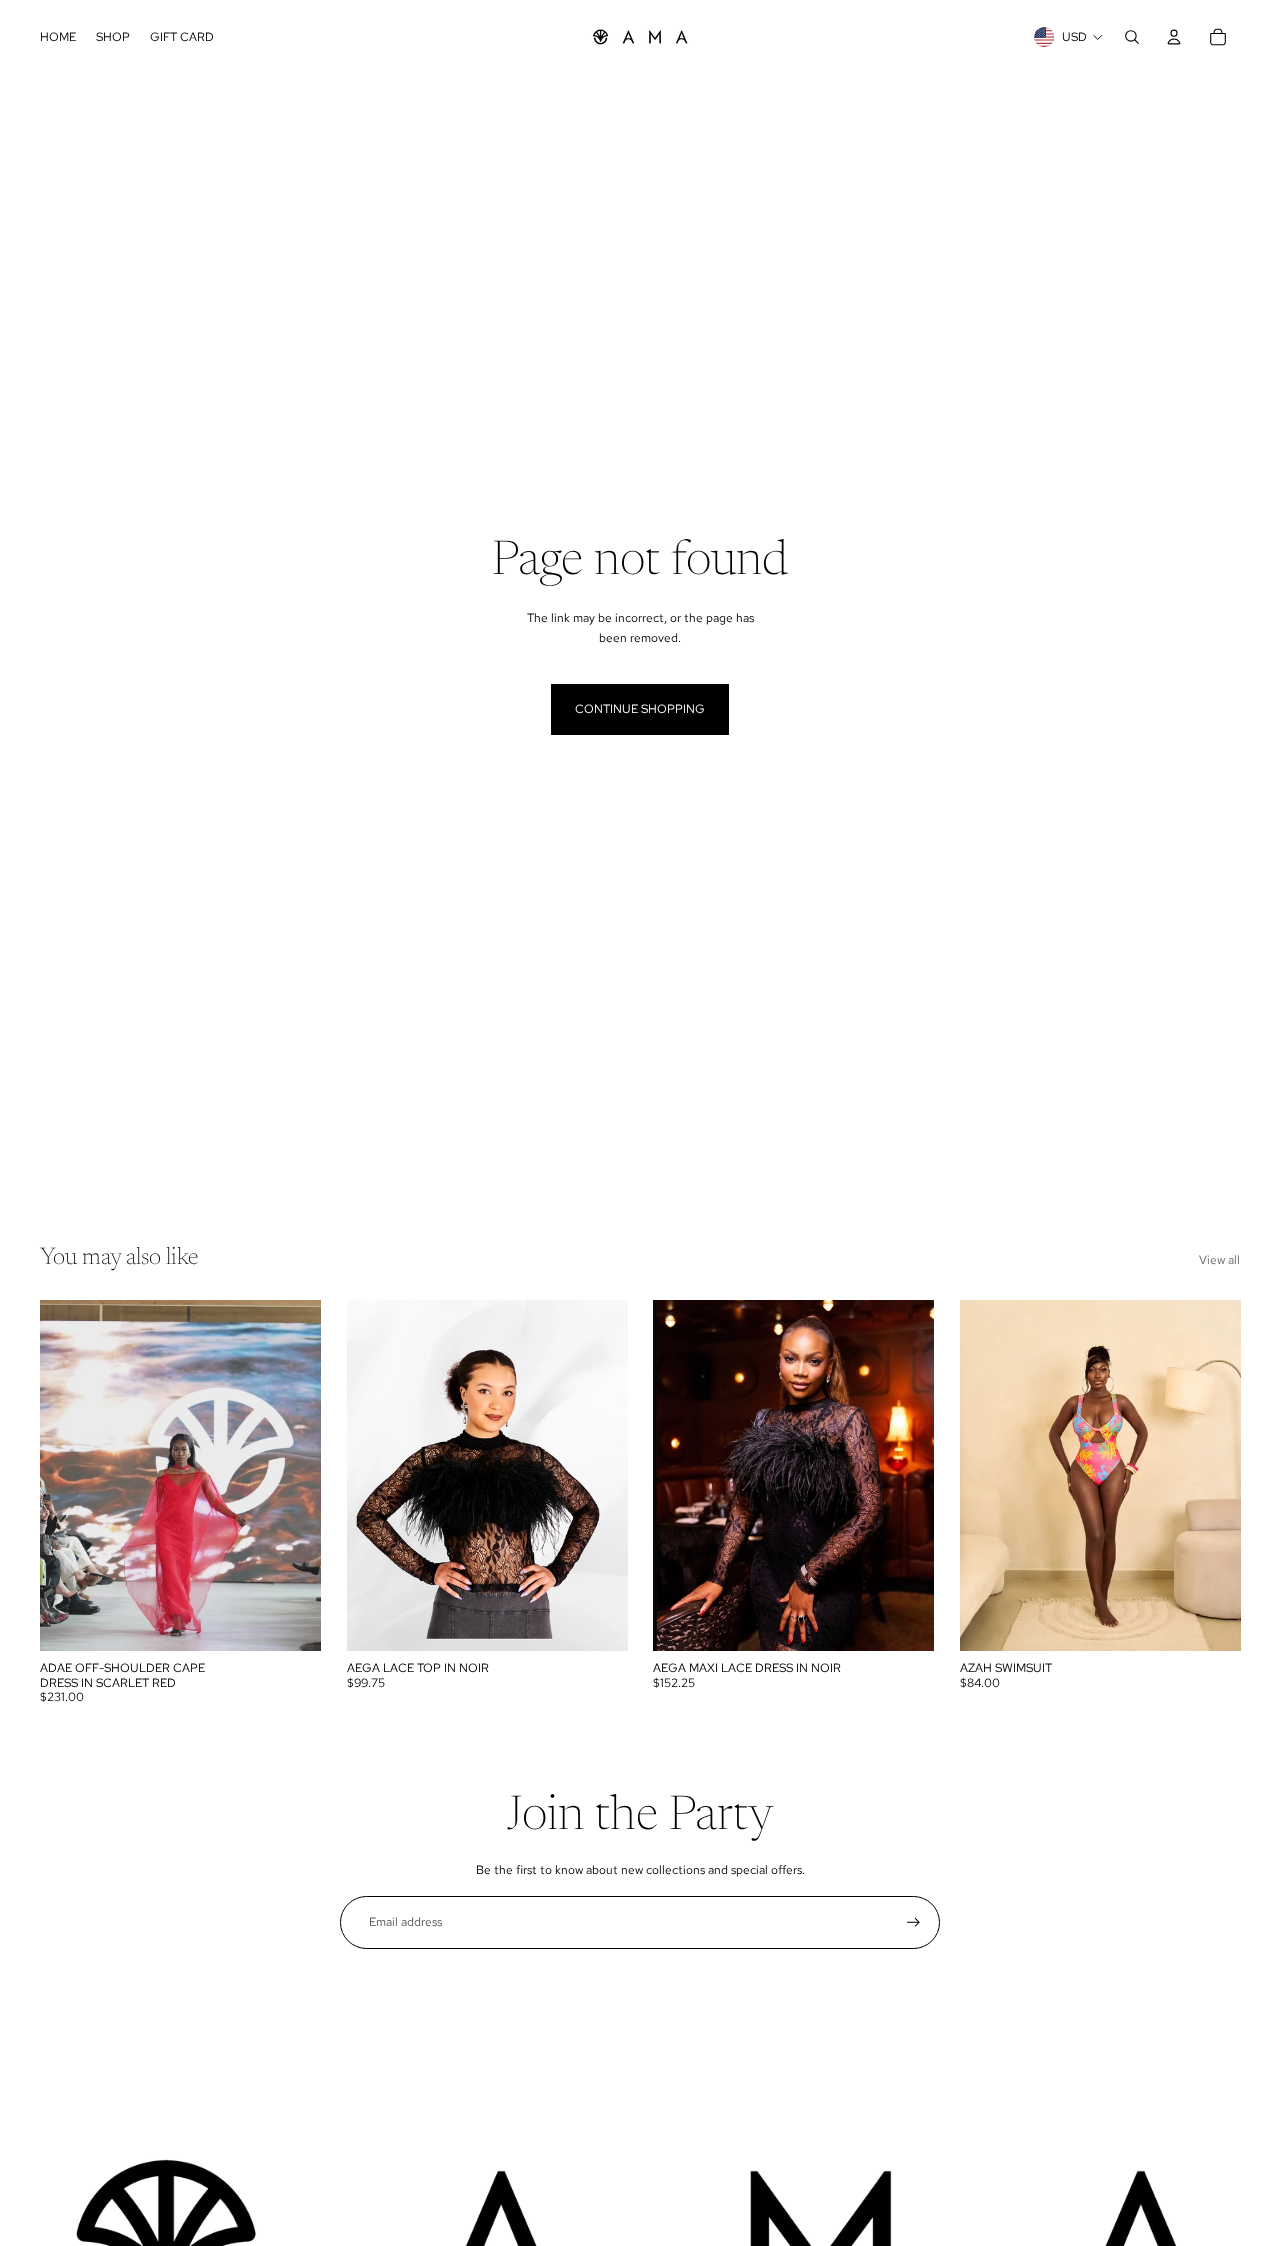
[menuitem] (58, 37)
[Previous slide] (70, 1475)
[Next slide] (291, 1475)
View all (1219, 1260)
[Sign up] (913, 1922)
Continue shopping (640, 709)
